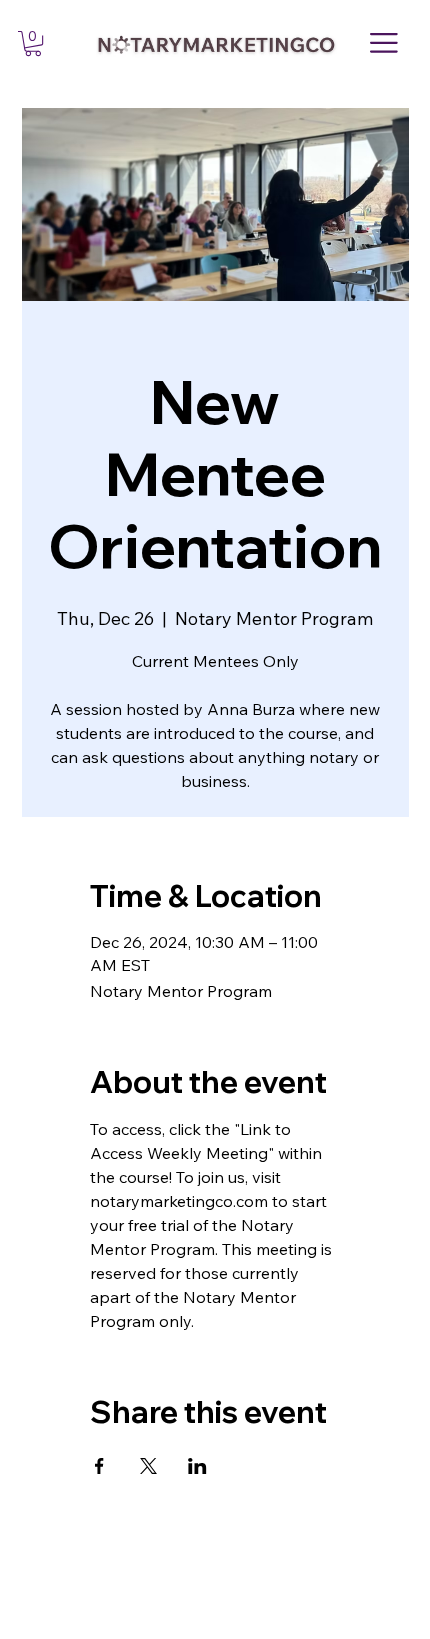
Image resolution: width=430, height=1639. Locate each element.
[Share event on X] (148, 1466)
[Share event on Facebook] (99, 1466)
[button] (33, 43)
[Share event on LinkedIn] (197, 1466)
